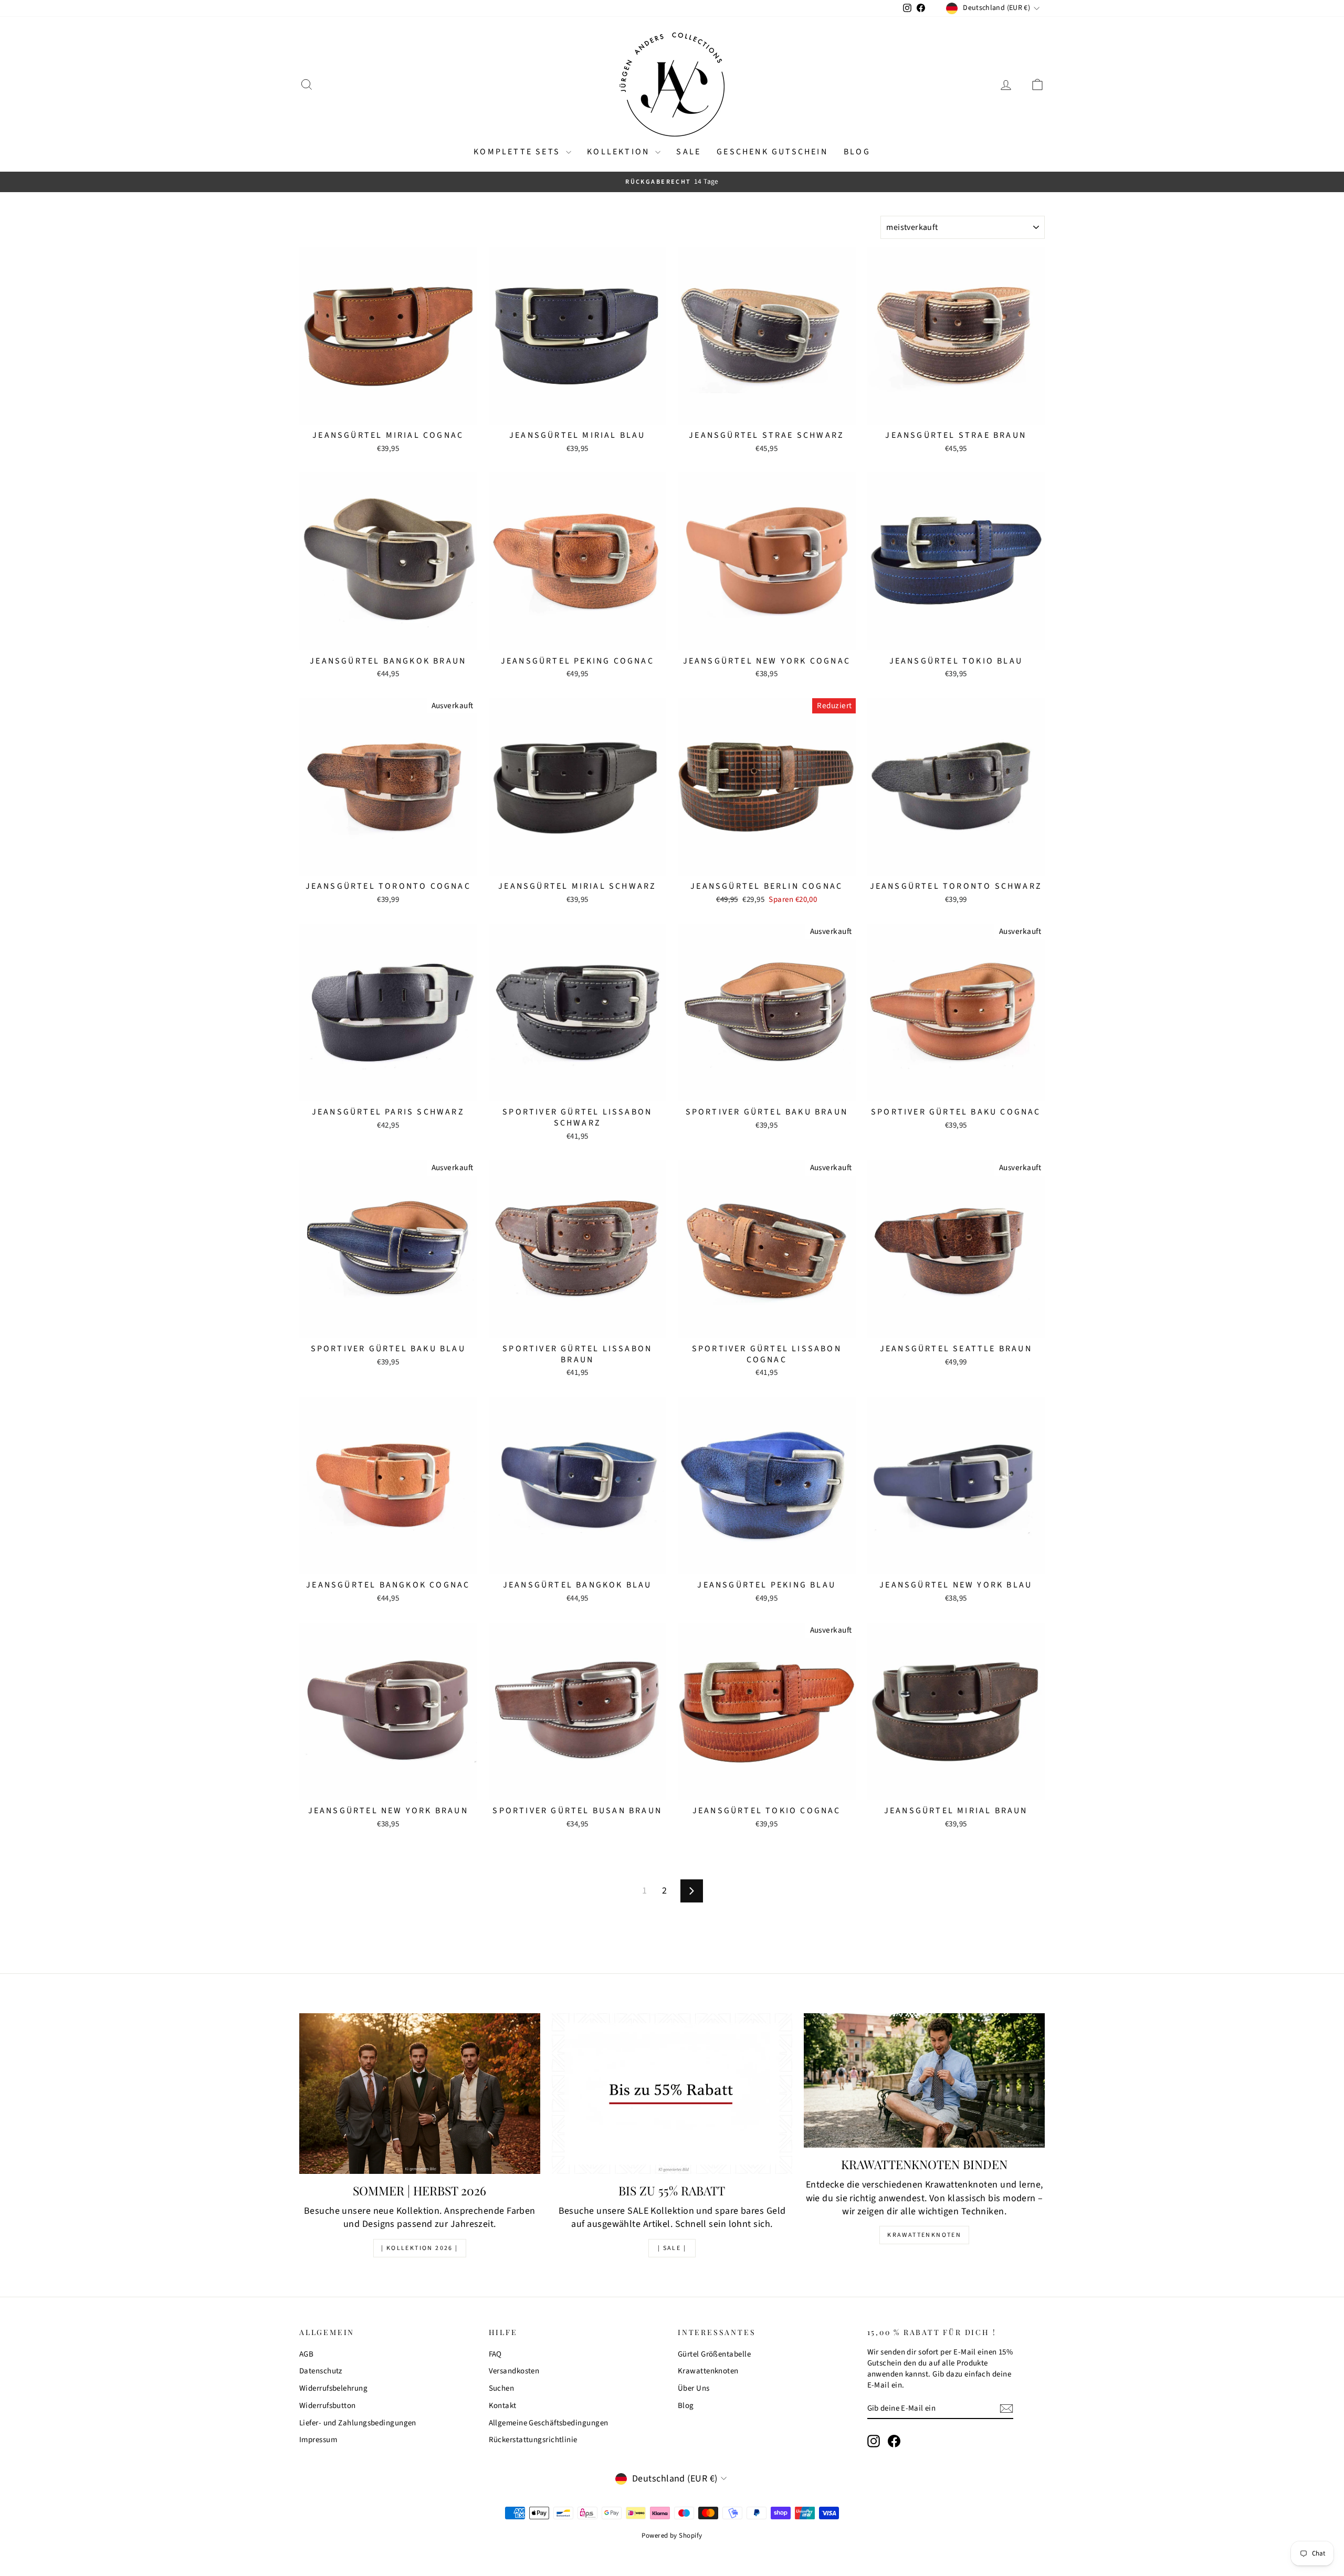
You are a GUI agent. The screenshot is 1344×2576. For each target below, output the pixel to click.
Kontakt (503, 2406)
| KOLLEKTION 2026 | (420, 2248)
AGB (306, 2354)
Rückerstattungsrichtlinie (533, 2440)
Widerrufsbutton (328, 2406)
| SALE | (672, 2248)
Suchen (502, 2388)
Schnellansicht (388, 413)
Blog (857, 152)
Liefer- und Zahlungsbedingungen (358, 2423)
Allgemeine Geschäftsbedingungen (549, 2423)
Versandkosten (514, 2371)
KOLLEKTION (620, 152)
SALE (689, 152)
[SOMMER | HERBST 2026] (420, 2094)
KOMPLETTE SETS (518, 152)
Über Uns (694, 2388)
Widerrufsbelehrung (333, 2388)
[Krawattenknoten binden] (924, 2080)
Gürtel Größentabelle (714, 2354)
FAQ (495, 2354)
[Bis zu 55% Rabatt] (672, 2094)
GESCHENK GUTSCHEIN (772, 152)
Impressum (318, 2440)
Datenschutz (321, 2371)
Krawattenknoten (924, 2235)
